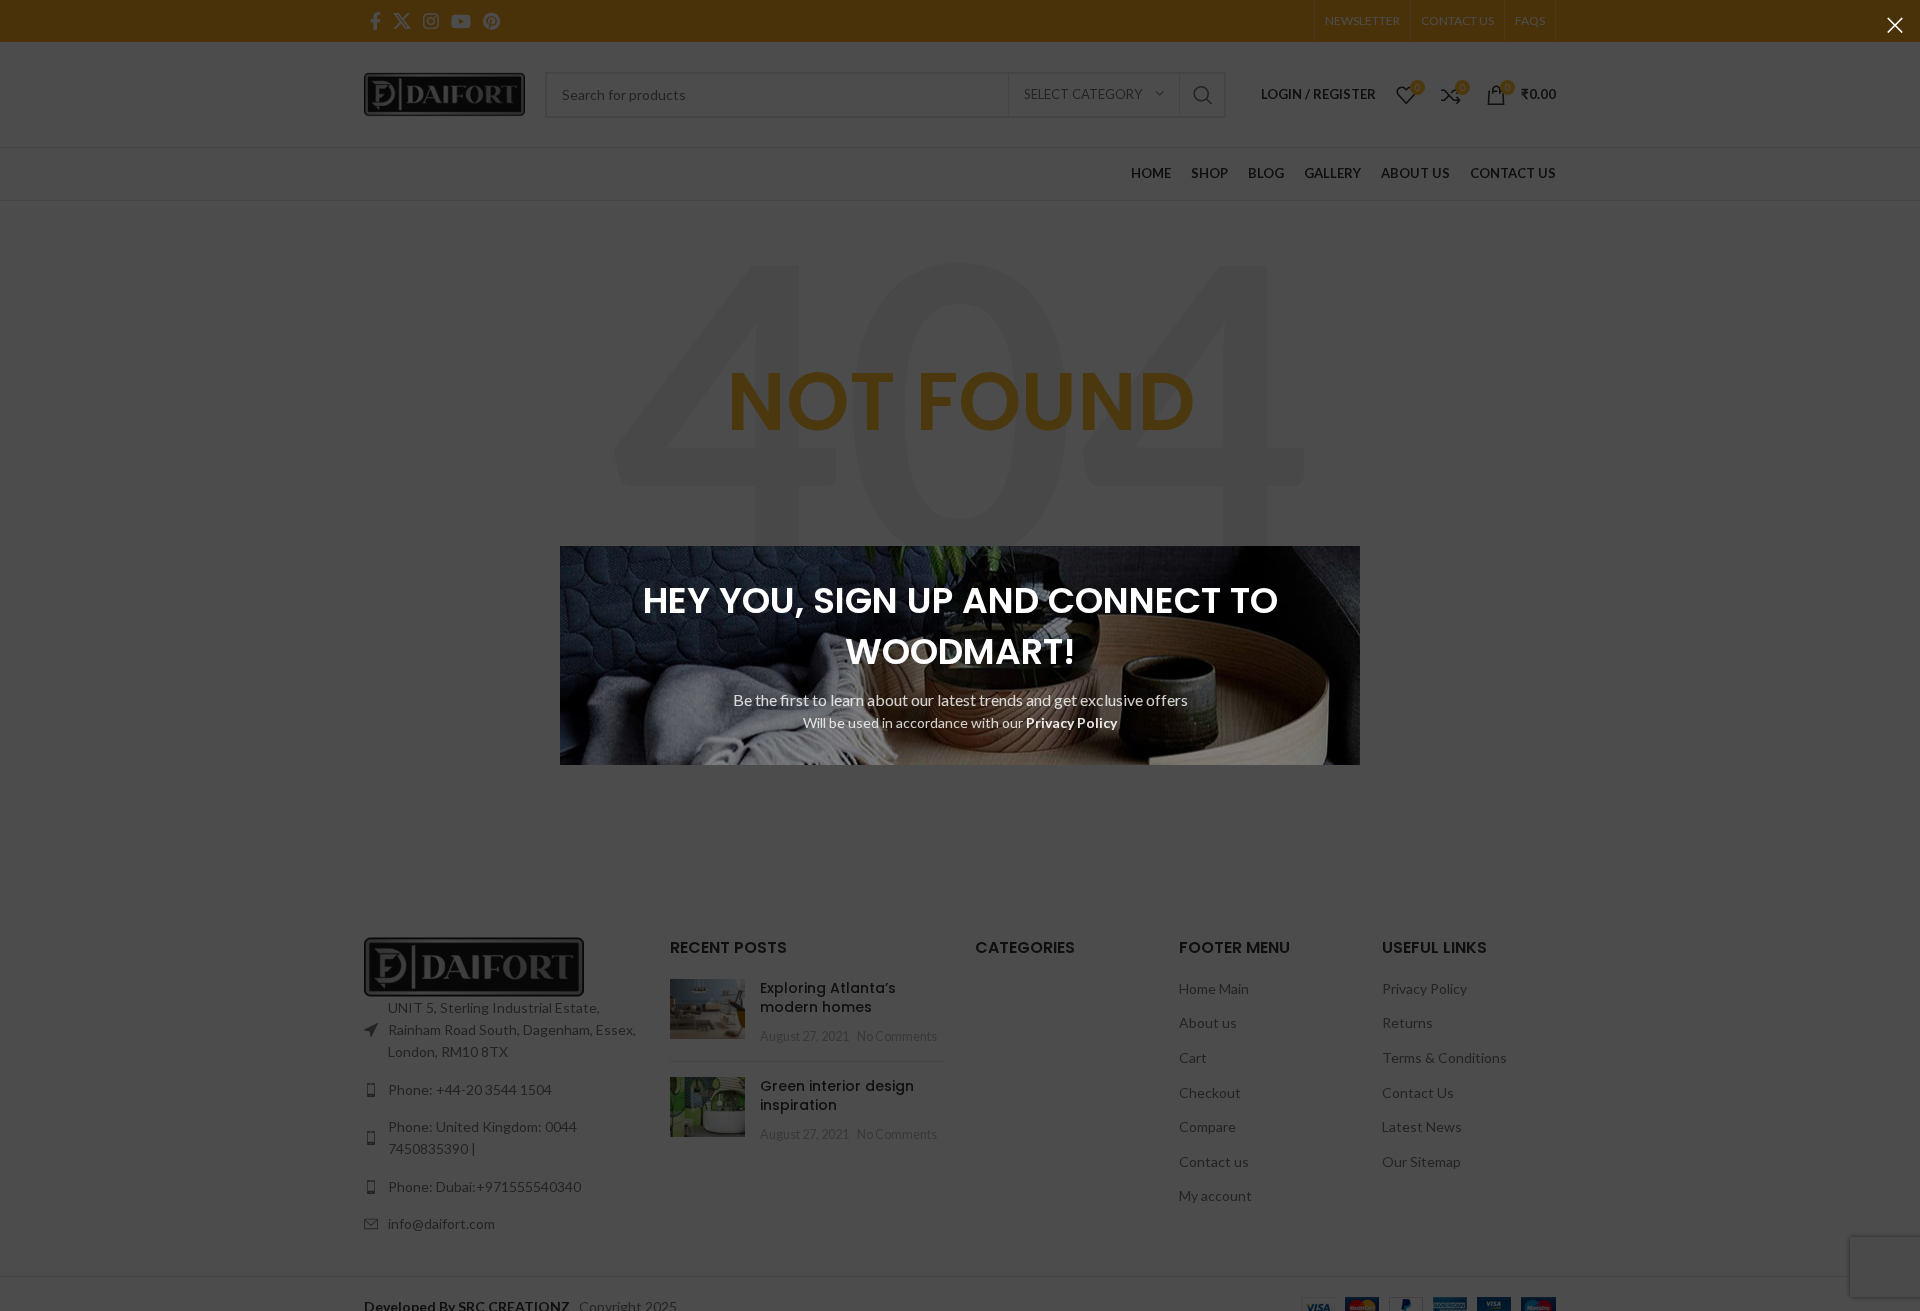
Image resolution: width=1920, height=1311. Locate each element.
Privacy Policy (1071, 722)
